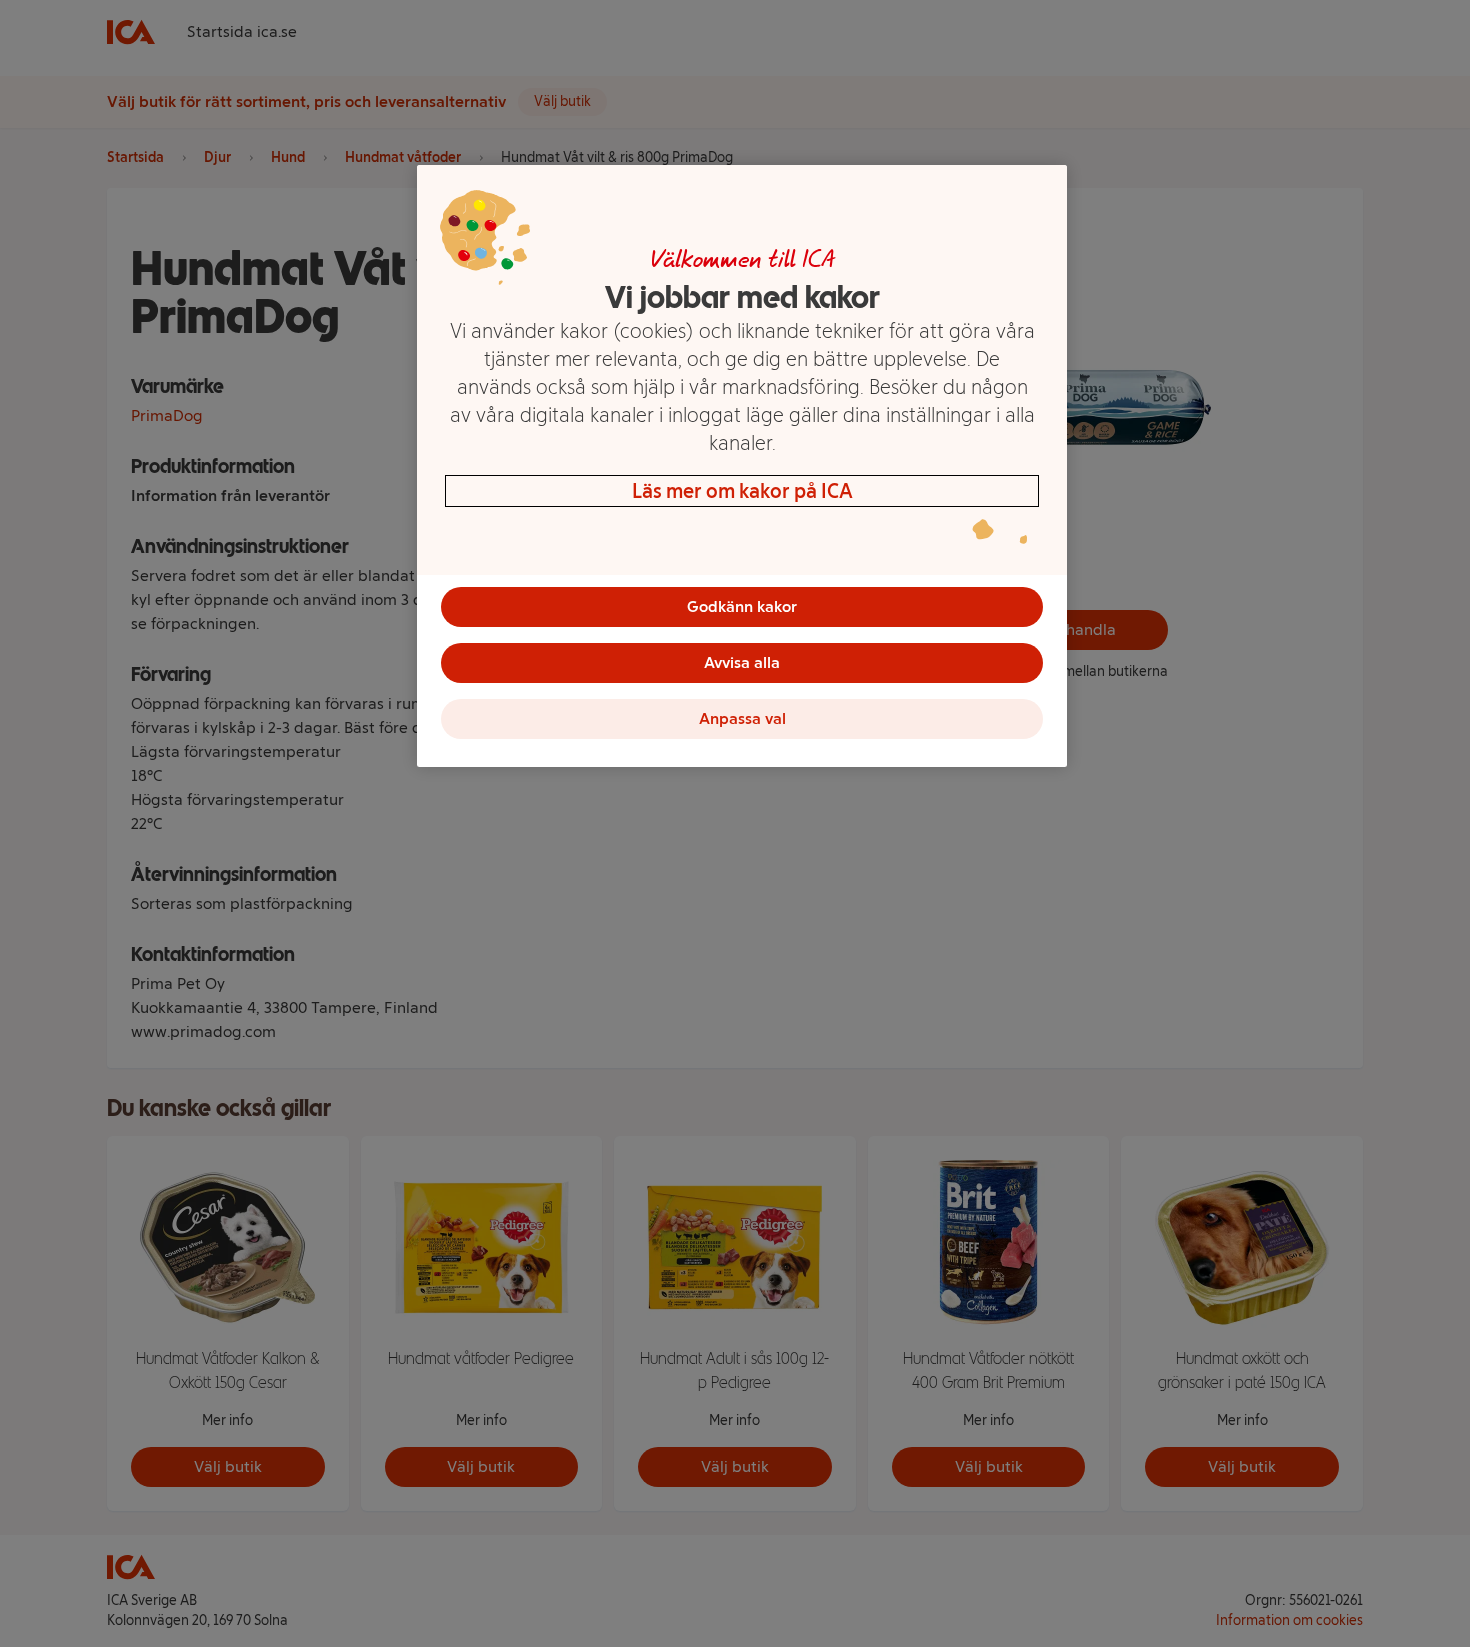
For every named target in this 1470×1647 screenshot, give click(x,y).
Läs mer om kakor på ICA (742, 491)
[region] (742, 466)
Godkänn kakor (742, 606)
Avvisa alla (742, 662)
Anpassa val (742, 718)
